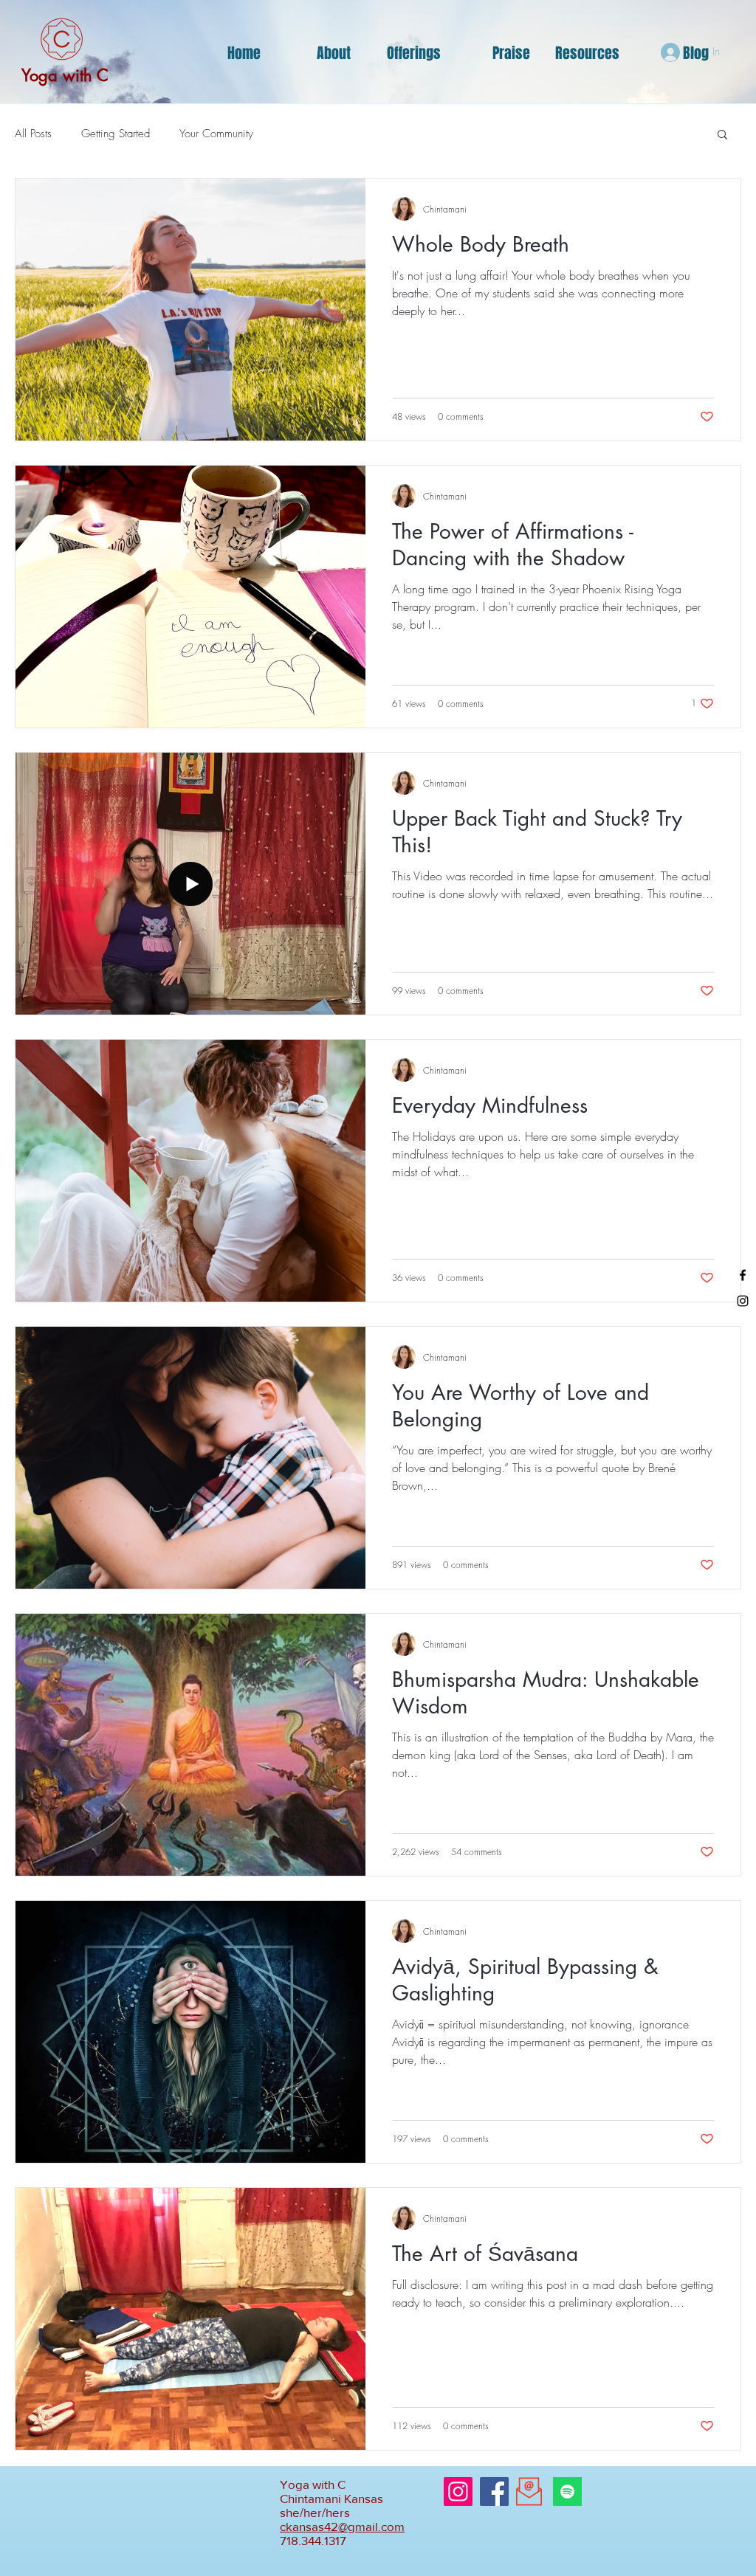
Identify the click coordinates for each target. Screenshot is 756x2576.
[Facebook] (494, 2492)
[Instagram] (458, 2492)
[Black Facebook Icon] (743, 1275)
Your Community (216, 134)
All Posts (33, 134)
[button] (722, 135)
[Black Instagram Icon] (743, 1301)
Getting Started (116, 134)
